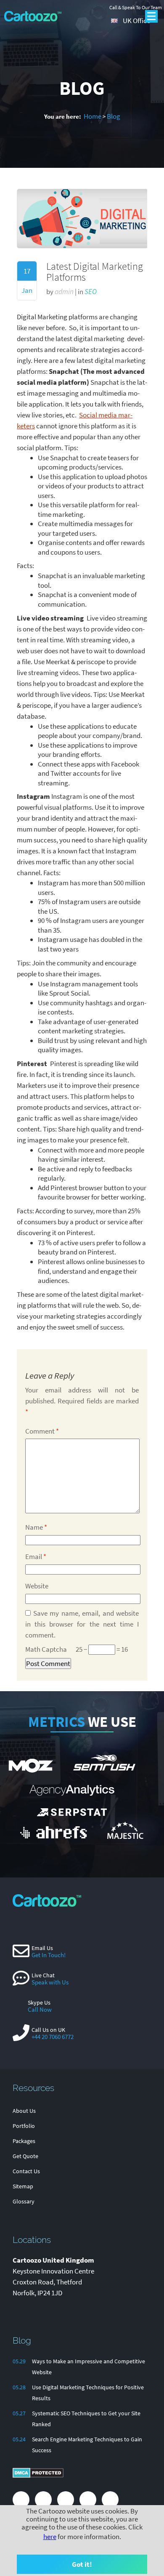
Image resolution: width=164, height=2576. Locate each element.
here (50, 2537)
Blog (114, 116)
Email (36, 1557)
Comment (42, 1431)
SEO (91, 292)
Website (37, 1586)
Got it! (82, 2564)
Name (36, 1527)
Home (93, 116)
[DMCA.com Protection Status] (38, 2476)
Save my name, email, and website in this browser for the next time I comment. (82, 1624)
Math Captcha (46, 1649)
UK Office (136, 21)
